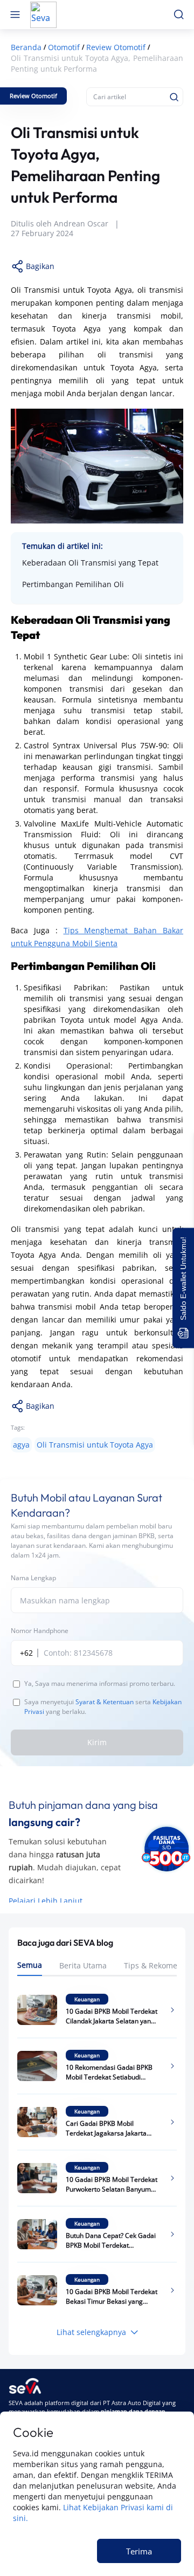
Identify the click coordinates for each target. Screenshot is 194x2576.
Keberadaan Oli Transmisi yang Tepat (90, 563)
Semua (30, 1965)
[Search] (174, 97)
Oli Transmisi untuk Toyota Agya (95, 1445)
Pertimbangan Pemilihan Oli (73, 584)
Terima (139, 2551)
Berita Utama (83, 1965)
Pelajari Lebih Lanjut (46, 1901)
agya (21, 1445)
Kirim (97, 1742)
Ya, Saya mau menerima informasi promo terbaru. (100, 1683)
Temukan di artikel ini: (63, 546)
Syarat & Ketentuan (105, 1702)
